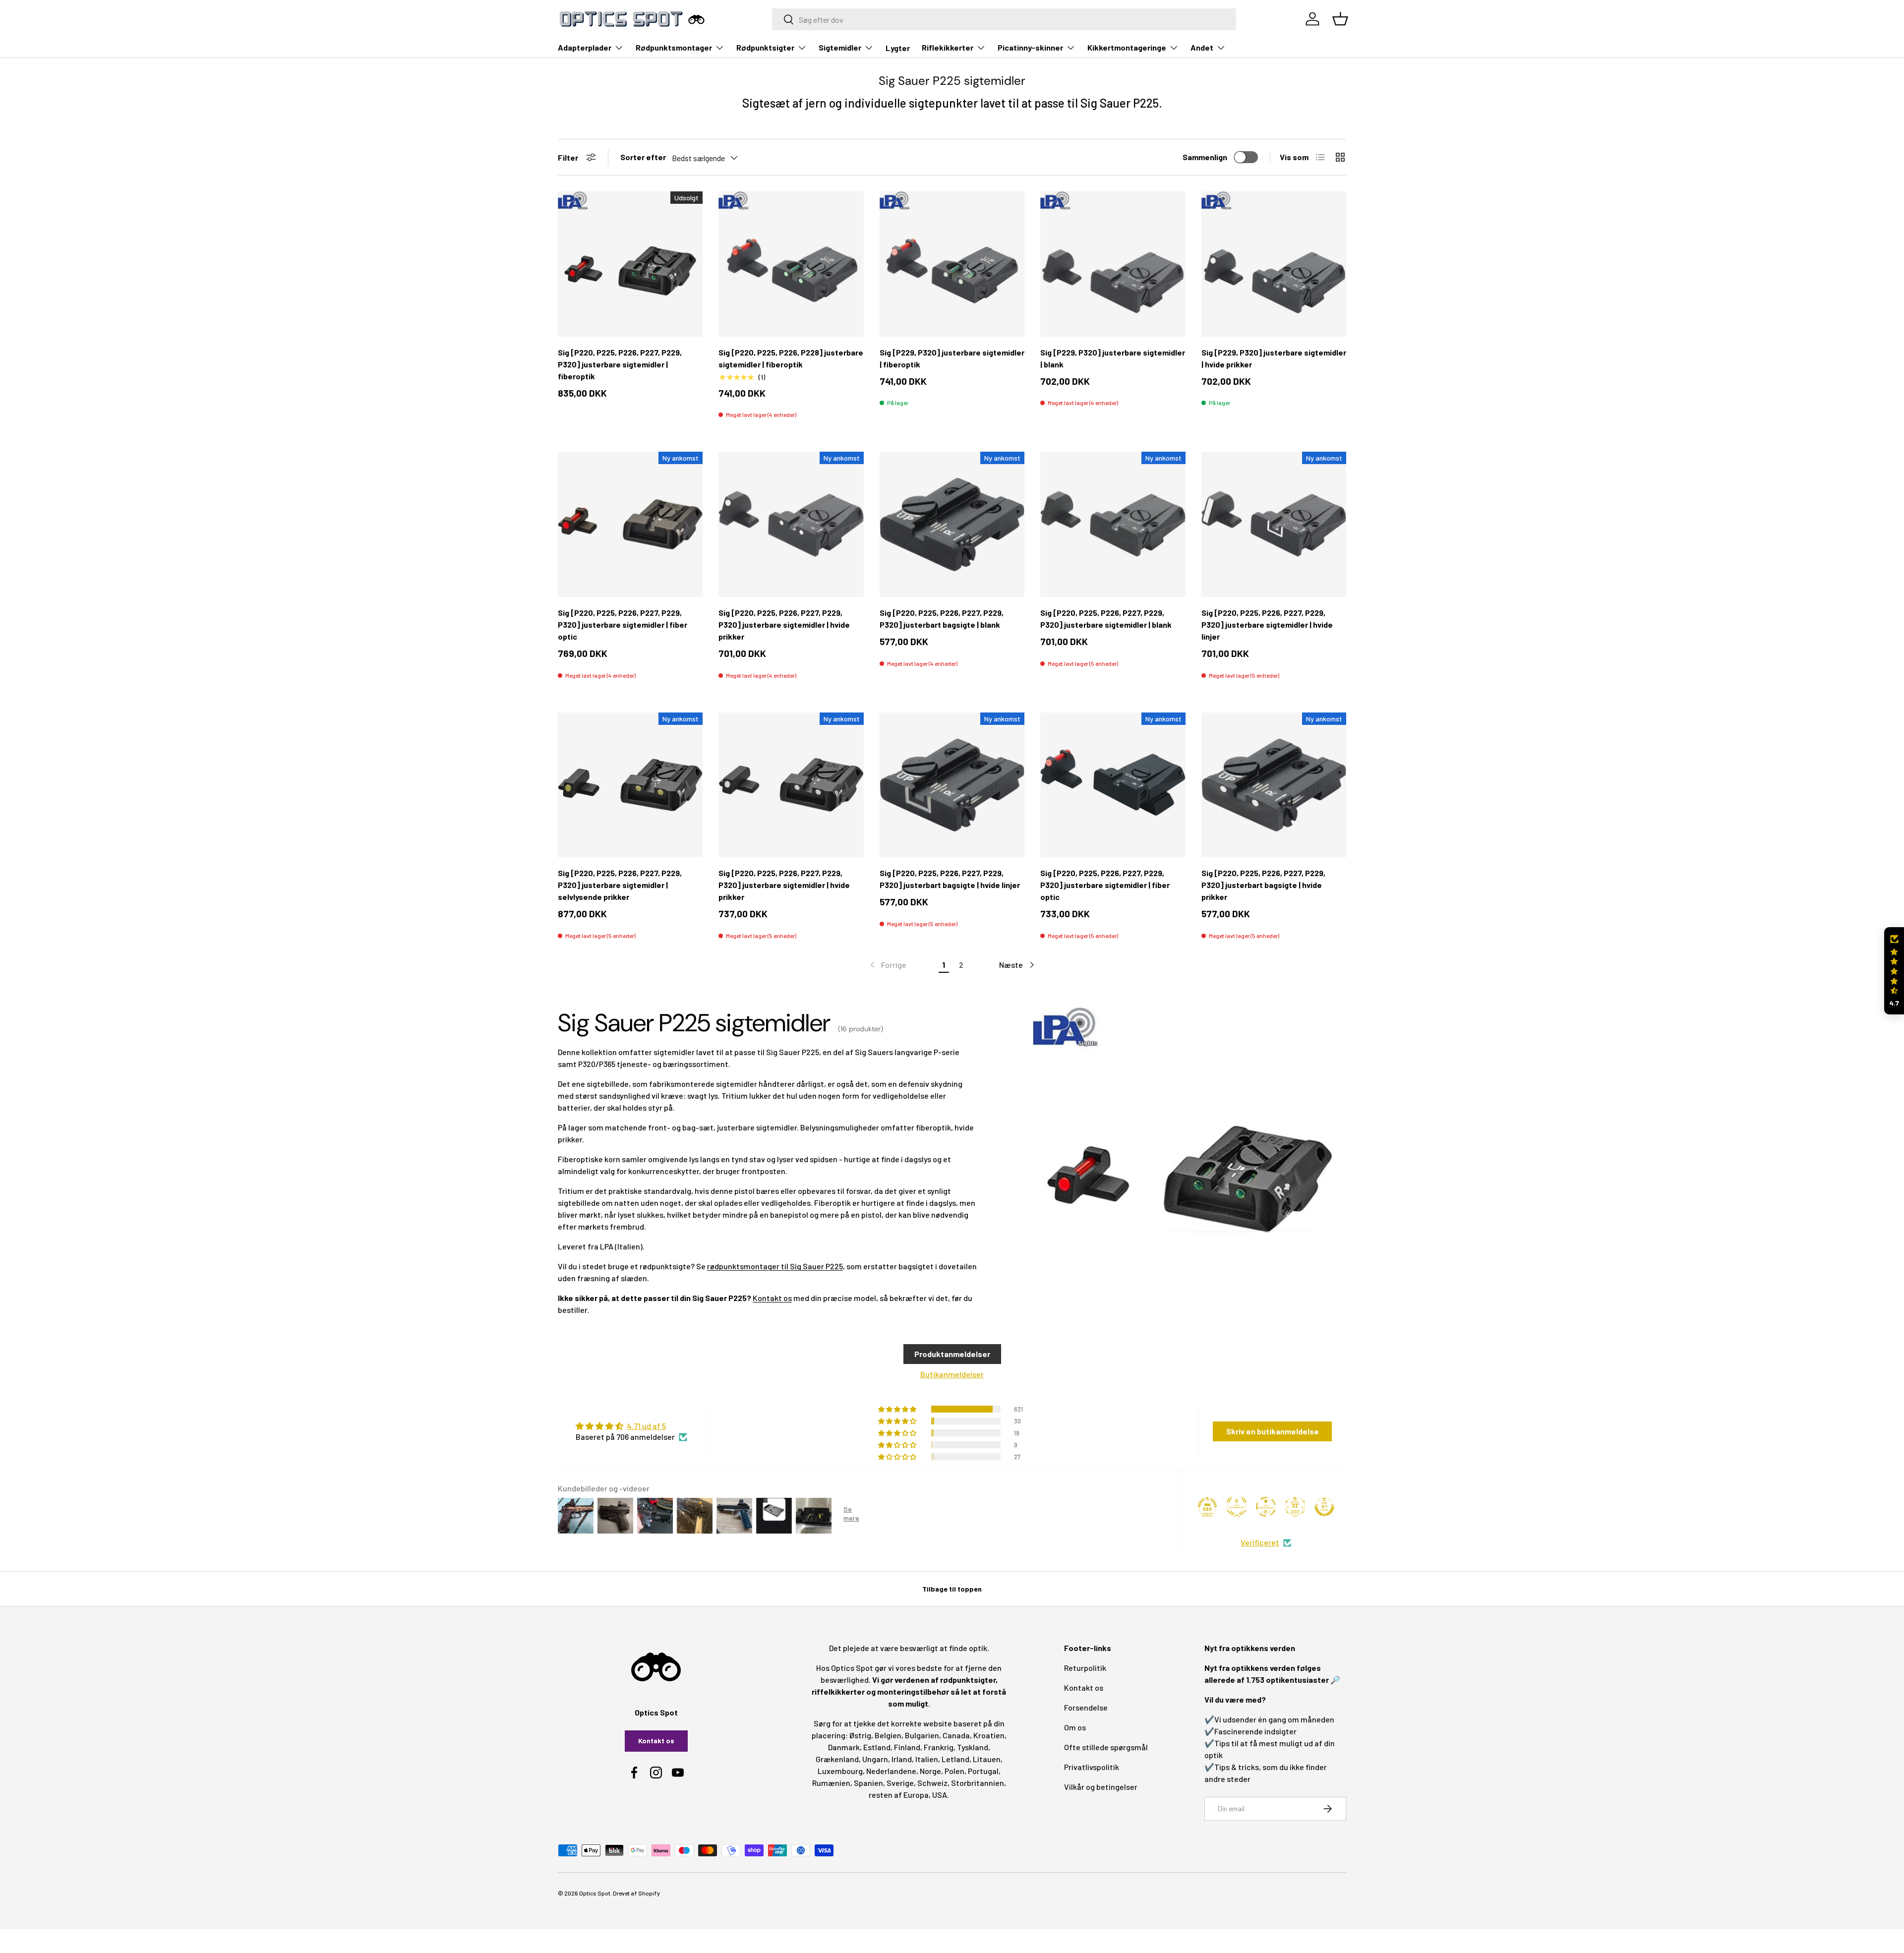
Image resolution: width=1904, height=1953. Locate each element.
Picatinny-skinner (1030, 47)
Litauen (987, 1759)
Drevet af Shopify (636, 1893)
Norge (930, 1771)
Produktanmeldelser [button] (952, 1354)
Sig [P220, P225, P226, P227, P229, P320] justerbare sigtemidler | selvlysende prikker (620, 885)
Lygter (898, 48)
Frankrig (939, 1747)
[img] (631, 1426)
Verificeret (1260, 1542)
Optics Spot (595, 1893)
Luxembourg (840, 1771)
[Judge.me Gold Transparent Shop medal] (1266, 1507)
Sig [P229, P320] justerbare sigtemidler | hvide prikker (1274, 358)
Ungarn (875, 1759)
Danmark (844, 1747)
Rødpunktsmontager (674, 47)
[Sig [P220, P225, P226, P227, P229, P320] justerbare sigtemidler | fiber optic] (630, 524)
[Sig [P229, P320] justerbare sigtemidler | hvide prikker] (1274, 264)
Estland (877, 1747)
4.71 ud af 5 (646, 1426)
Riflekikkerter (948, 47)
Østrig (860, 1735)
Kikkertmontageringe (1127, 47)
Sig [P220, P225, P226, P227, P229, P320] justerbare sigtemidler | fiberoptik (620, 364)
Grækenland (837, 1759)
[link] (887, 965)
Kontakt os (772, 1298)
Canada (956, 1735)
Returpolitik (1085, 1668)
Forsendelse (1086, 1707)
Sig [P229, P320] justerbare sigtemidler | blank (1113, 358)
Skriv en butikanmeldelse (1273, 1431)
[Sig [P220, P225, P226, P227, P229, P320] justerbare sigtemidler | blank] (1113, 524)
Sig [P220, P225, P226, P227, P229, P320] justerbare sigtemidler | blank (1106, 619)
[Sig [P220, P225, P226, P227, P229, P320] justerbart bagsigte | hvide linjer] (952, 785)
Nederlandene (891, 1771)
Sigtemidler (840, 47)
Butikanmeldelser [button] (952, 1374)
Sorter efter (643, 157)
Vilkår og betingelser (1101, 1787)
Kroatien (989, 1735)
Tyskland (973, 1747)
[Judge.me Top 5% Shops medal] (1324, 1507)
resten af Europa (899, 1795)
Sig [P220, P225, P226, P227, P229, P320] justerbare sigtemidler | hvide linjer (1267, 624)
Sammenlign (1205, 157)
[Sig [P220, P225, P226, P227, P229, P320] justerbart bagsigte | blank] (952, 524)
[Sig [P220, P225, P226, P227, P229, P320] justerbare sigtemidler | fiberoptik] (630, 264)
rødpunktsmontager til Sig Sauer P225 (775, 1266)
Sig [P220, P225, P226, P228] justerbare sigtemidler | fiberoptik (791, 358)
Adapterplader (585, 47)
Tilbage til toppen (952, 1589)
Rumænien (831, 1783)
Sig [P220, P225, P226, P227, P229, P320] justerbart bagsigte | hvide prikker (1263, 885)
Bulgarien (922, 1735)
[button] (1894, 971)
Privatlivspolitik (1092, 1767)
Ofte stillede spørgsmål (1106, 1747)
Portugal (983, 1771)
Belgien (888, 1735)
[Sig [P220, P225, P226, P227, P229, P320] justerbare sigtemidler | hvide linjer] (1274, 524)
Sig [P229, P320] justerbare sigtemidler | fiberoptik (952, 358)
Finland (907, 1747)
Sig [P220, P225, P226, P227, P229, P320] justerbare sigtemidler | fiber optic (623, 624)
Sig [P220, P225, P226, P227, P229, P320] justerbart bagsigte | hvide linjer (950, 879)
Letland (955, 1759)
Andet (1202, 47)
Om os (1075, 1727)
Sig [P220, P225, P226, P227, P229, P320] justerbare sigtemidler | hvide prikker (784, 624)
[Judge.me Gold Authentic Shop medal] (1237, 1507)
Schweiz (932, 1783)
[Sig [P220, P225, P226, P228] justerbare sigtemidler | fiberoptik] (791, 264)
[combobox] (1004, 19)
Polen (954, 1771)
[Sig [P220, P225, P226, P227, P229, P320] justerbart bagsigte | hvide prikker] (1274, 785)
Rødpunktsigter (765, 47)
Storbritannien (978, 1783)
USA (940, 1795)
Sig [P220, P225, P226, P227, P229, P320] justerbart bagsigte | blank (942, 619)
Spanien (868, 1783)
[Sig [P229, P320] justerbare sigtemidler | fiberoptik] (952, 264)
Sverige (900, 1783)
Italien (927, 1759)
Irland (902, 1759)
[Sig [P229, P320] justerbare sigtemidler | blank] (1113, 264)
